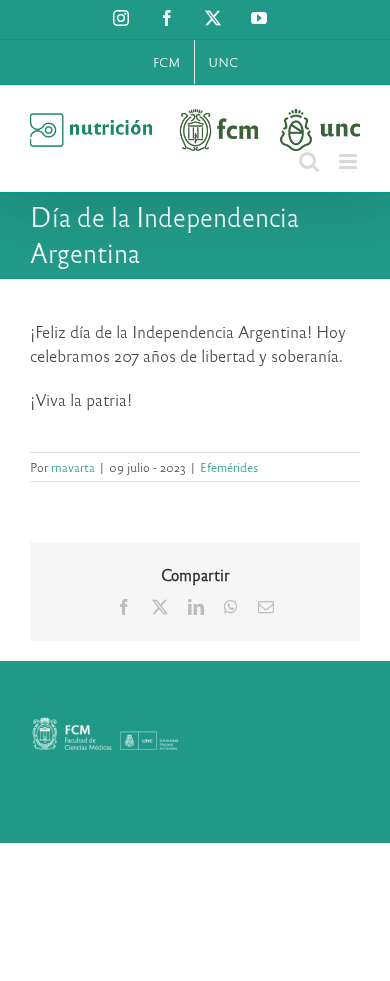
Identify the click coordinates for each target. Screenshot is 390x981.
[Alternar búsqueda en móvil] (309, 161)
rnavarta (73, 467)
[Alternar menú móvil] (349, 161)
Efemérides (229, 467)
